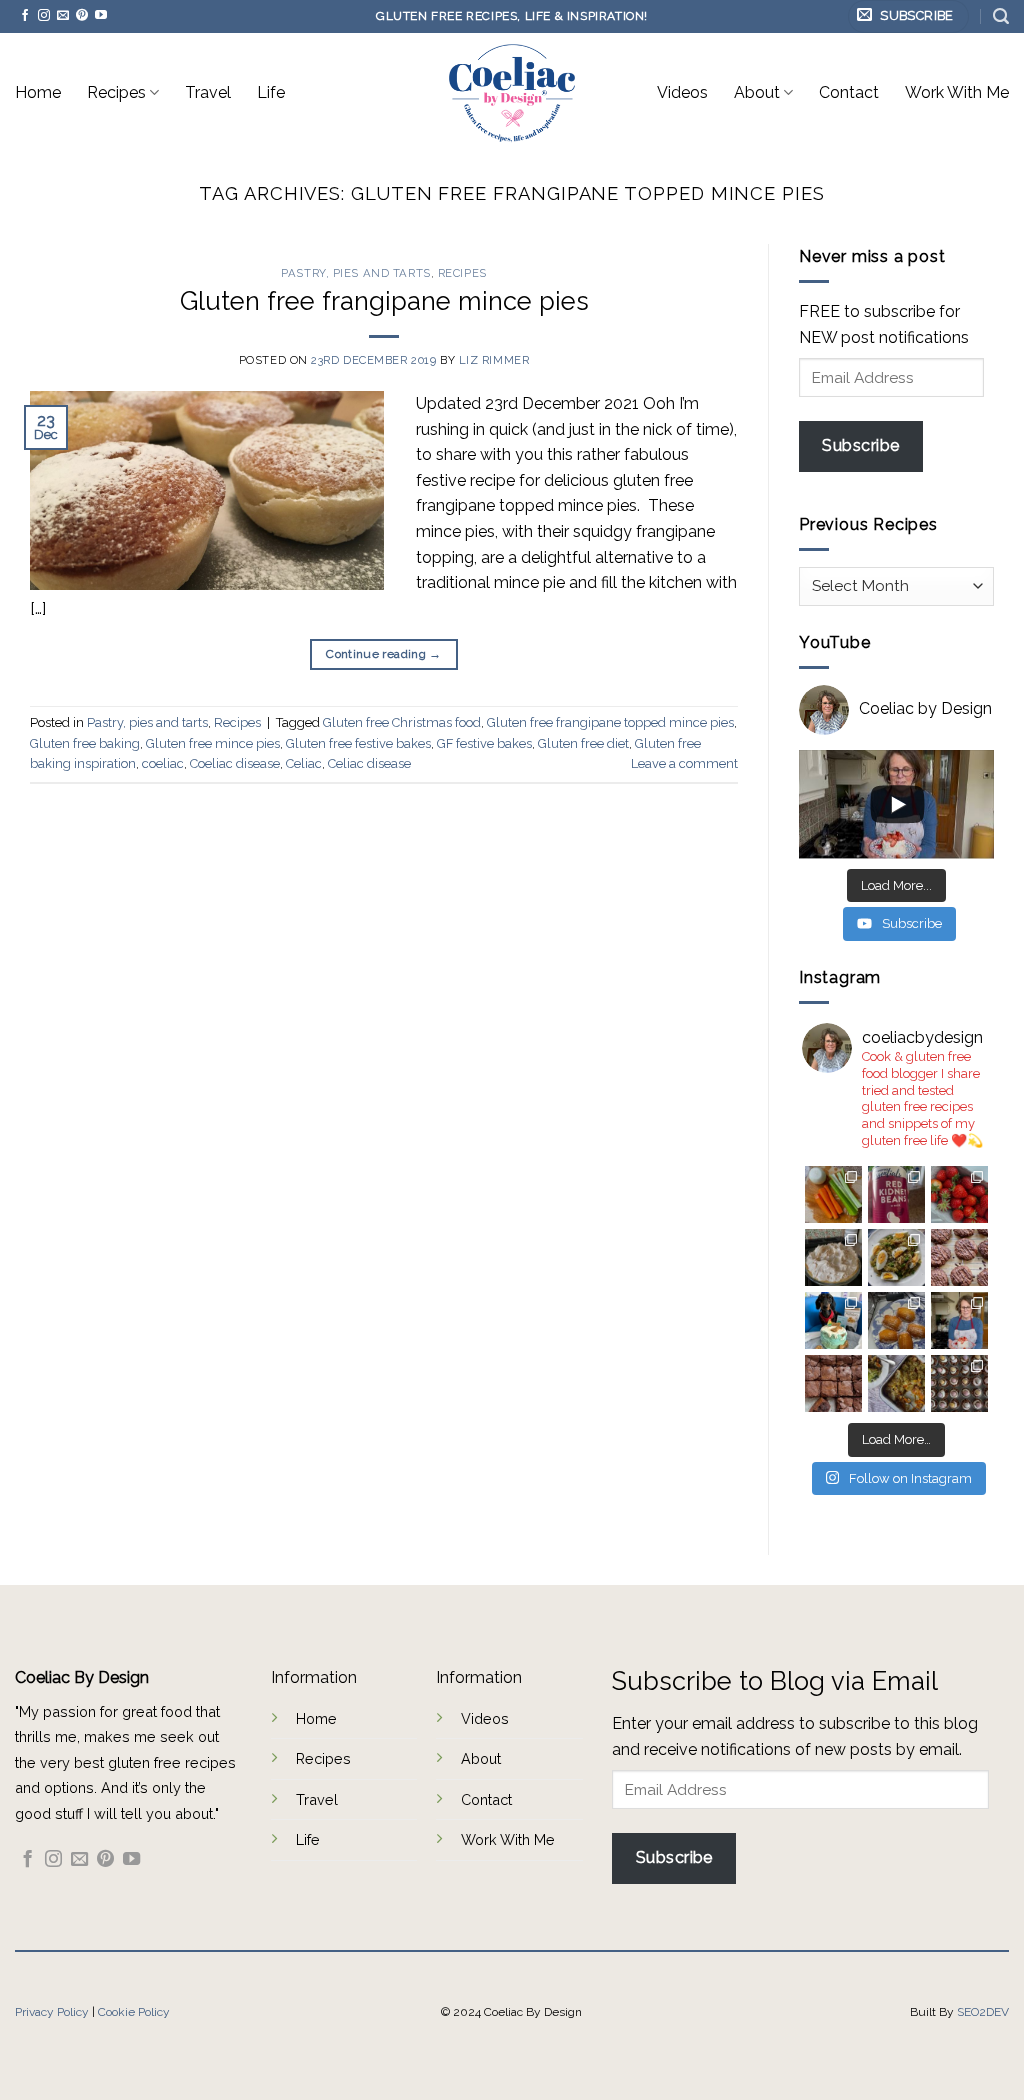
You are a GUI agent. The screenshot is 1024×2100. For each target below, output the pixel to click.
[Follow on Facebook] (25, 16)
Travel (208, 92)
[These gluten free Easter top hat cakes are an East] (959, 1383)
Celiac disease (369, 763)
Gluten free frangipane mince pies (384, 301)
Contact (849, 92)
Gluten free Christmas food (402, 722)
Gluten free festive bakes (358, 743)
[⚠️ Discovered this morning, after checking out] (896, 1194)
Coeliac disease (235, 763)
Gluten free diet (583, 743)
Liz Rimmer (494, 360)
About (757, 92)
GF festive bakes (484, 743)
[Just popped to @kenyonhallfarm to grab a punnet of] (959, 1194)
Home (38, 92)
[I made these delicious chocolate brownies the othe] (833, 1383)
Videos (682, 92)
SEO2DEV (983, 2012)
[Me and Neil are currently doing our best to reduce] (896, 1257)
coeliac (163, 763)
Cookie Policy (134, 2012)
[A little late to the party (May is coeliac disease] (896, 1320)
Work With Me (957, 92)
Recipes (116, 92)
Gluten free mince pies (213, 743)
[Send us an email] (63, 16)
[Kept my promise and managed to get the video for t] (896, 1383)
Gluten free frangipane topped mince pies (610, 722)
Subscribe (860, 445)
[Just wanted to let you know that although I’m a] (833, 1257)
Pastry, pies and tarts (355, 273)
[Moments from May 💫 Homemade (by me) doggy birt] (833, 1320)
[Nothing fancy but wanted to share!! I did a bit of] (833, 1194)
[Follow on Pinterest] (82, 16)
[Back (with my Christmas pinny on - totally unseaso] (959, 1320)
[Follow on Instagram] (44, 16)
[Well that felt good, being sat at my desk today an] (959, 1257)
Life (271, 92)
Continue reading (384, 654)
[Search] (1001, 16)
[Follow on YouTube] (101, 16)
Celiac (304, 763)
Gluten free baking (85, 743)
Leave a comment (684, 763)
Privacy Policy (52, 2012)
